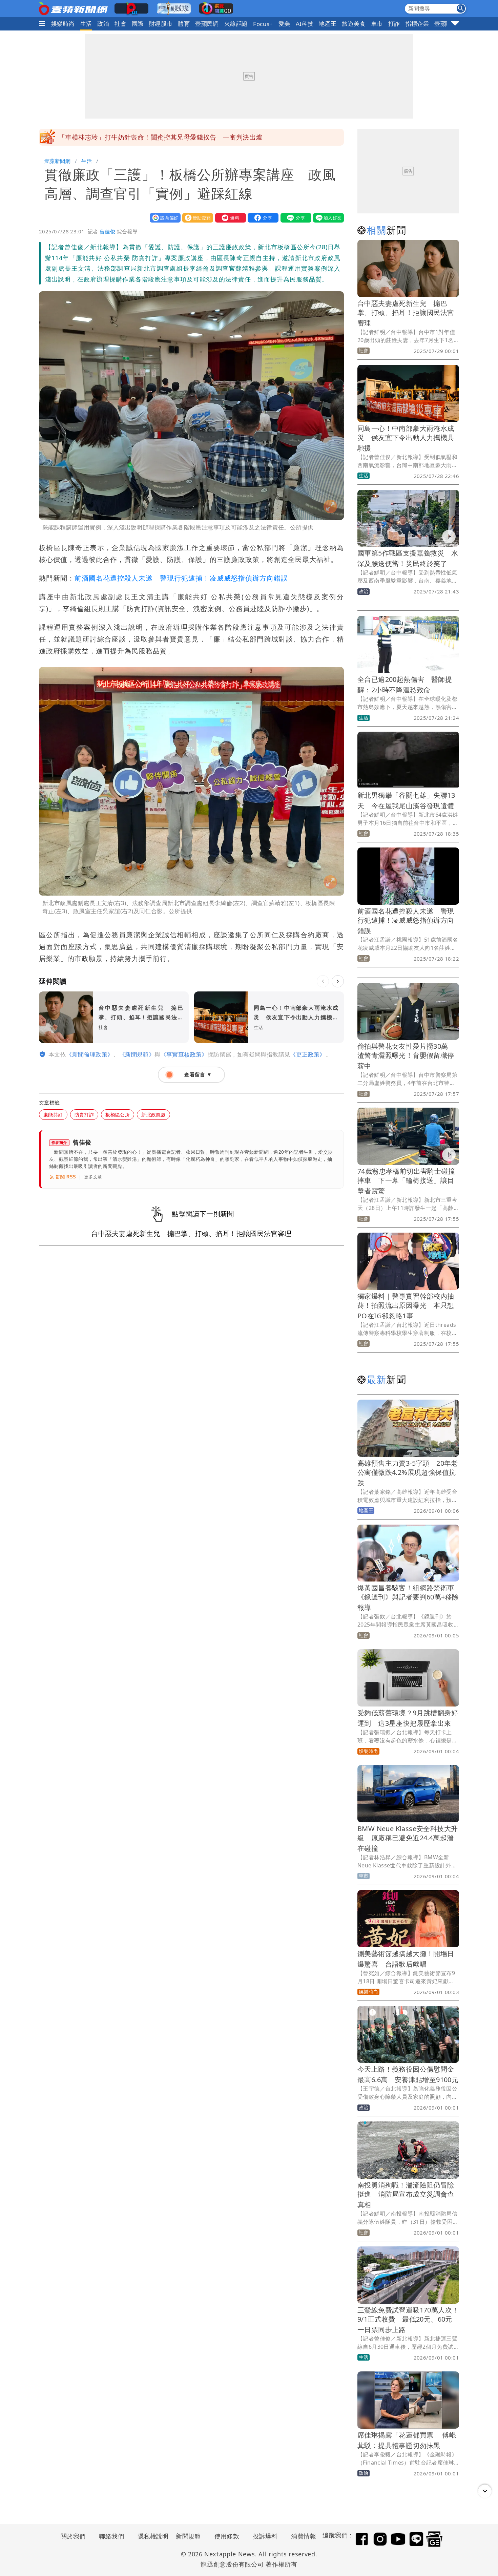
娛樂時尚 (63, 24)
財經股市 (161, 24)
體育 (184, 24)
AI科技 (305, 24)
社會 (120, 24)
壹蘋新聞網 (57, 161)
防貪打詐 (84, 1115)
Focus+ (263, 24)
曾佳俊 (107, 231)
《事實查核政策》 (184, 1054)
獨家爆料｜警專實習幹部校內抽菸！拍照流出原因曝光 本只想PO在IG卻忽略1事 (406, 1306)
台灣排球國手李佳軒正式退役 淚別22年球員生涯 (131, 137)
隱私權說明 (151, 2536)
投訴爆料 (265, 2536)
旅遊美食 (354, 24)
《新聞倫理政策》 (90, 1054)
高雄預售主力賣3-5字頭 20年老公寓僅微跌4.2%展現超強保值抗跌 (408, 1473)
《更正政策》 (308, 1054)
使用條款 (227, 2536)
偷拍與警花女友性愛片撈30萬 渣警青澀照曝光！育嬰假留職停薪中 (406, 1056)
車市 (377, 24)
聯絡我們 (111, 2536)
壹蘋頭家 (446, 24)
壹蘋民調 (207, 24)
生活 (86, 24)
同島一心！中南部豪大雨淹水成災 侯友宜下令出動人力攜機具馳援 (406, 438)
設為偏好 (164, 218)
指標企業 (417, 24)
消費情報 (304, 2536)
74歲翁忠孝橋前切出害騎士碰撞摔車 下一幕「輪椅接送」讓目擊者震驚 (406, 1181)
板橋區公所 (118, 1115)
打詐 (394, 24)
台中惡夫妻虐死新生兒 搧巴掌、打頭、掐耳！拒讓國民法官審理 (406, 313)
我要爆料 (229, 218)
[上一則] (323, 981)
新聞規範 (188, 2536)
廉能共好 (53, 1115)
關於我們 (73, 2536)
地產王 (328, 24)
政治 (103, 24)
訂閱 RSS (66, 1177)
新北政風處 (153, 1115)
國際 (138, 24)
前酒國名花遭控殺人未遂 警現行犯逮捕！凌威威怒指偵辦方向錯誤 (181, 578)
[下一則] (338, 981)
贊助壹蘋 (196, 218)
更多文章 (93, 1177)
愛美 (284, 24)
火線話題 (236, 24)
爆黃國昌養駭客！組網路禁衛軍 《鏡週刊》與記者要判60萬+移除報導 (409, 1598)
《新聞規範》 (137, 1054)
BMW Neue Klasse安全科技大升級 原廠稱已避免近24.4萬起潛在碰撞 (408, 1838)
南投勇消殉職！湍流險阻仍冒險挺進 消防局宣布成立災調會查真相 (406, 2195)
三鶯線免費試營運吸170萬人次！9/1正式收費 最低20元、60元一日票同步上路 (408, 2320)
